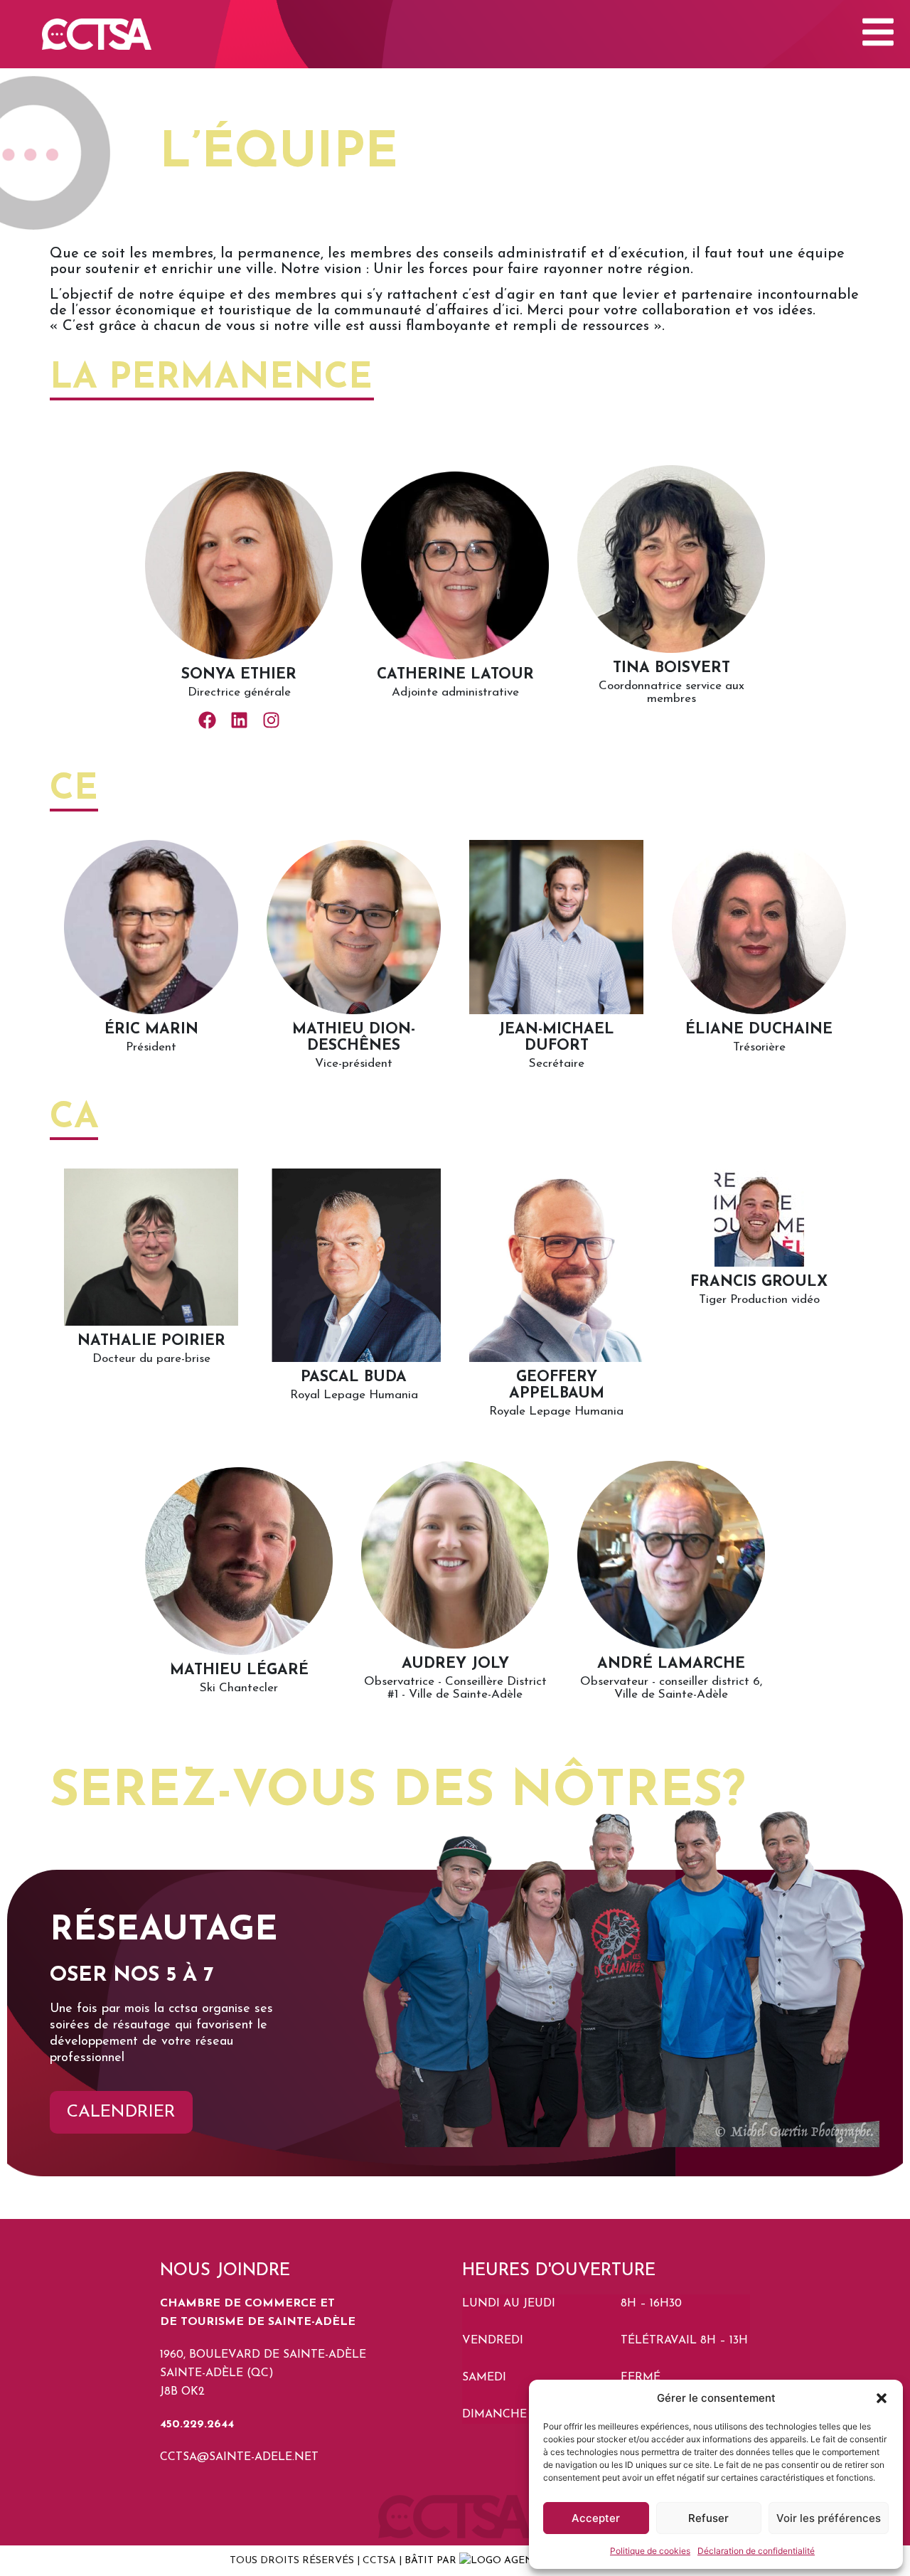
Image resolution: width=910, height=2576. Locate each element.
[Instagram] (271, 720)
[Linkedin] (239, 720)
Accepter (596, 2518)
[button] (882, 2398)
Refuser (708, 2518)
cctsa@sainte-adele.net (239, 2457)
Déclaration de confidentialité (756, 2551)
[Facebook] (207, 720)
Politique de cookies (650, 2551)
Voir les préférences (829, 2518)
